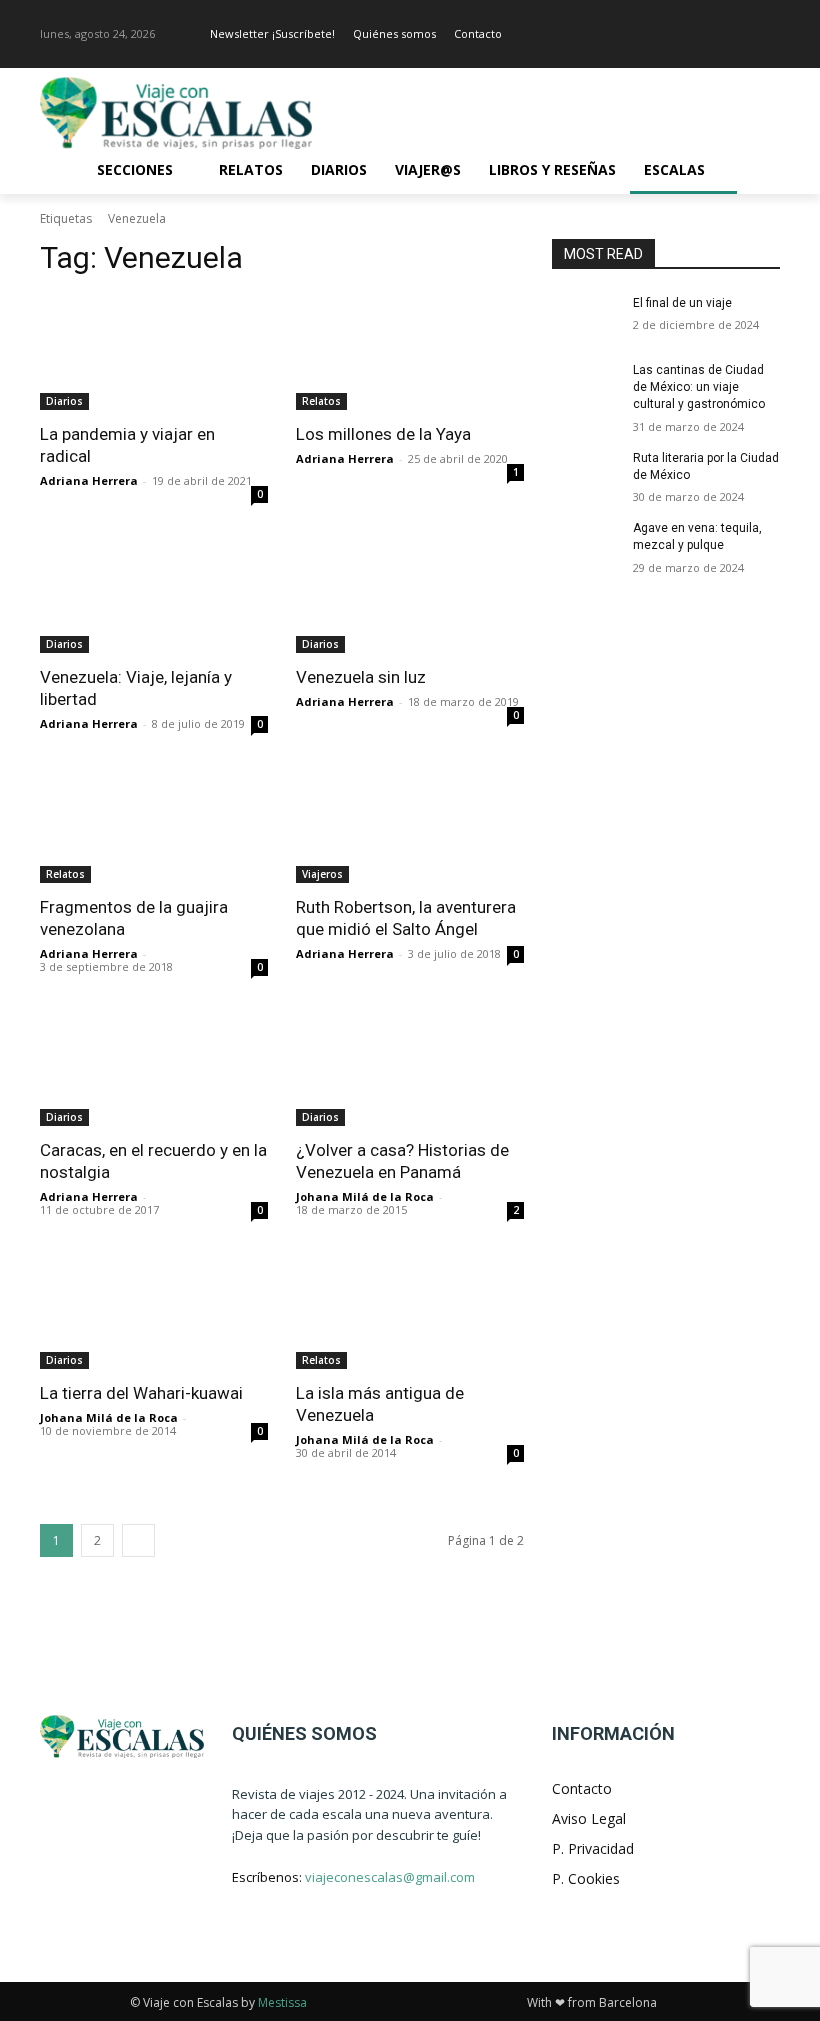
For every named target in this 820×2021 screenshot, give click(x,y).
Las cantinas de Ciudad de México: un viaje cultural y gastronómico (699, 387)
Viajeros (322, 874)
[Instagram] (768, 34)
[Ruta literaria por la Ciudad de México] (586, 474)
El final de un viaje (682, 303)
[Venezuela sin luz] (410, 596)
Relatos (321, 401)
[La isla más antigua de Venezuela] (410, 1312)
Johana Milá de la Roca (365, 1196)
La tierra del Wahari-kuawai (141, 1393)
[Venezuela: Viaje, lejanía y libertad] (154, 596)
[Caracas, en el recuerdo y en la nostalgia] (154, 1069)
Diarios (64, 401)
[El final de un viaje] (586, 319)
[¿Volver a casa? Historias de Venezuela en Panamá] (410, 1069)
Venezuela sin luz (361, 677)
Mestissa (282, 2002)
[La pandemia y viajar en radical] (154, 353)
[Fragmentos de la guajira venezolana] (154, 826)
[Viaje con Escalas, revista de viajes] (176, 113)
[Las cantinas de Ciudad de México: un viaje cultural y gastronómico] (586, 386)
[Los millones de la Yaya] (410, 353)
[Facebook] (740, 34)
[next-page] (138, 1540)
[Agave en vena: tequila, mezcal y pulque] (586, 544)
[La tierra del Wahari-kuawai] (154, 1312)
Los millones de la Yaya (383, 434)
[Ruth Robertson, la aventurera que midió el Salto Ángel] (410, 826)
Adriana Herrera (89, 480)
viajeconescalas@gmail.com (390, 1877)
